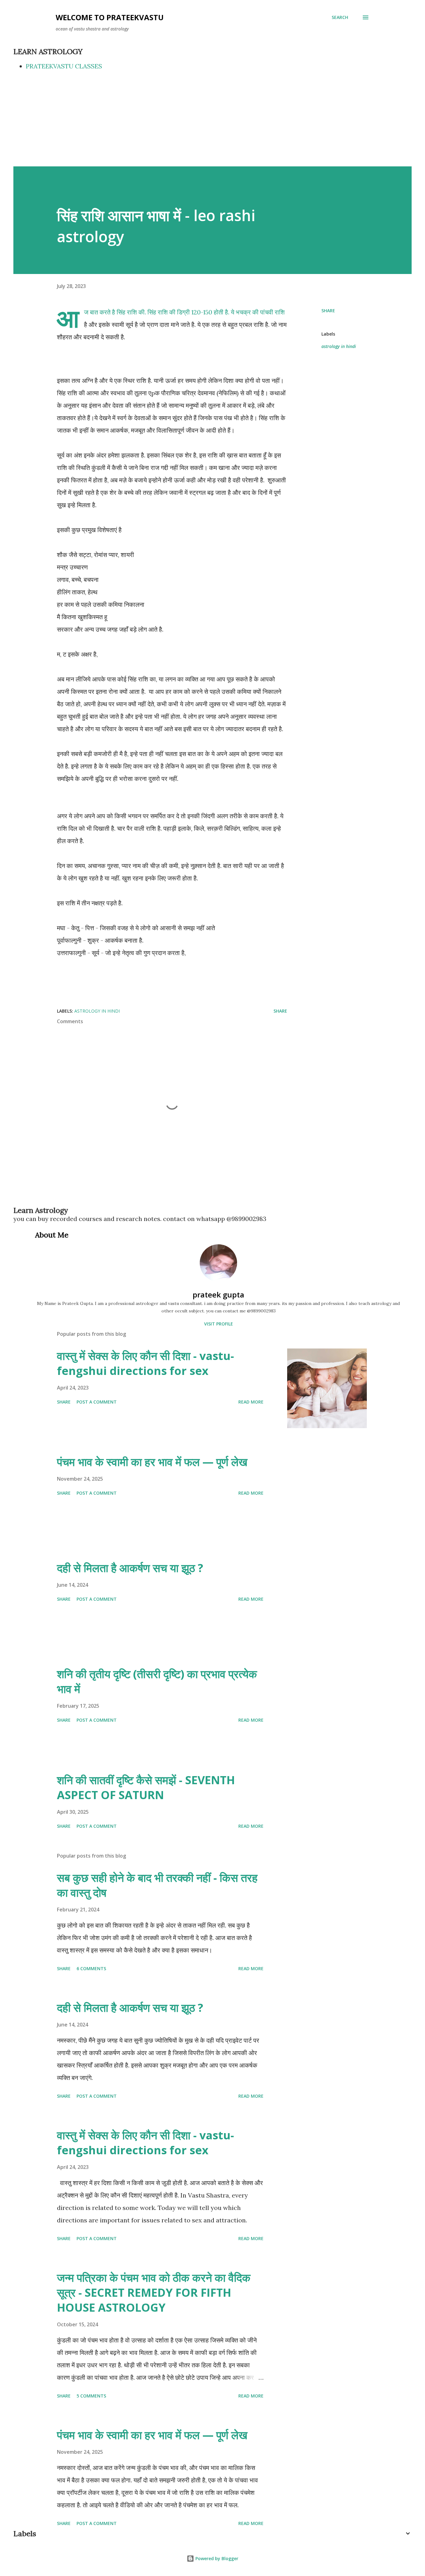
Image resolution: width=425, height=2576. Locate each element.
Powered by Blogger (216, 2558)
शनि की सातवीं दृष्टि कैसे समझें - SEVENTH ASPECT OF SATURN (146, 1787)
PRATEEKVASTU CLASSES (64, 66)
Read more (251, 1402)
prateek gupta (218, 1295)
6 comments (91, 1968)
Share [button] (328, 311)
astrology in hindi (339, 346)
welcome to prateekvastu (110, 17)
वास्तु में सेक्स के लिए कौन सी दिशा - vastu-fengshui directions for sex (145, 1363)
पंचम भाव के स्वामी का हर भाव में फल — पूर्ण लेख (152, 1462)
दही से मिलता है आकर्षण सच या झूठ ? (130, 1568)
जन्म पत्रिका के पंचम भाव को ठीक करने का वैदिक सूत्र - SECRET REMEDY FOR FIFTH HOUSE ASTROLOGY (154, 2293)
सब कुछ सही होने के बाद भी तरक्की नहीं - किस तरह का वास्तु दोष (157, 1885)
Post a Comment (97, 1402)
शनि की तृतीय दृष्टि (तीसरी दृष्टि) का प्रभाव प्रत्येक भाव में (157, 1681)
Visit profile (219, 1324)
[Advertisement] (213, 120)
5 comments (91, 2396)
